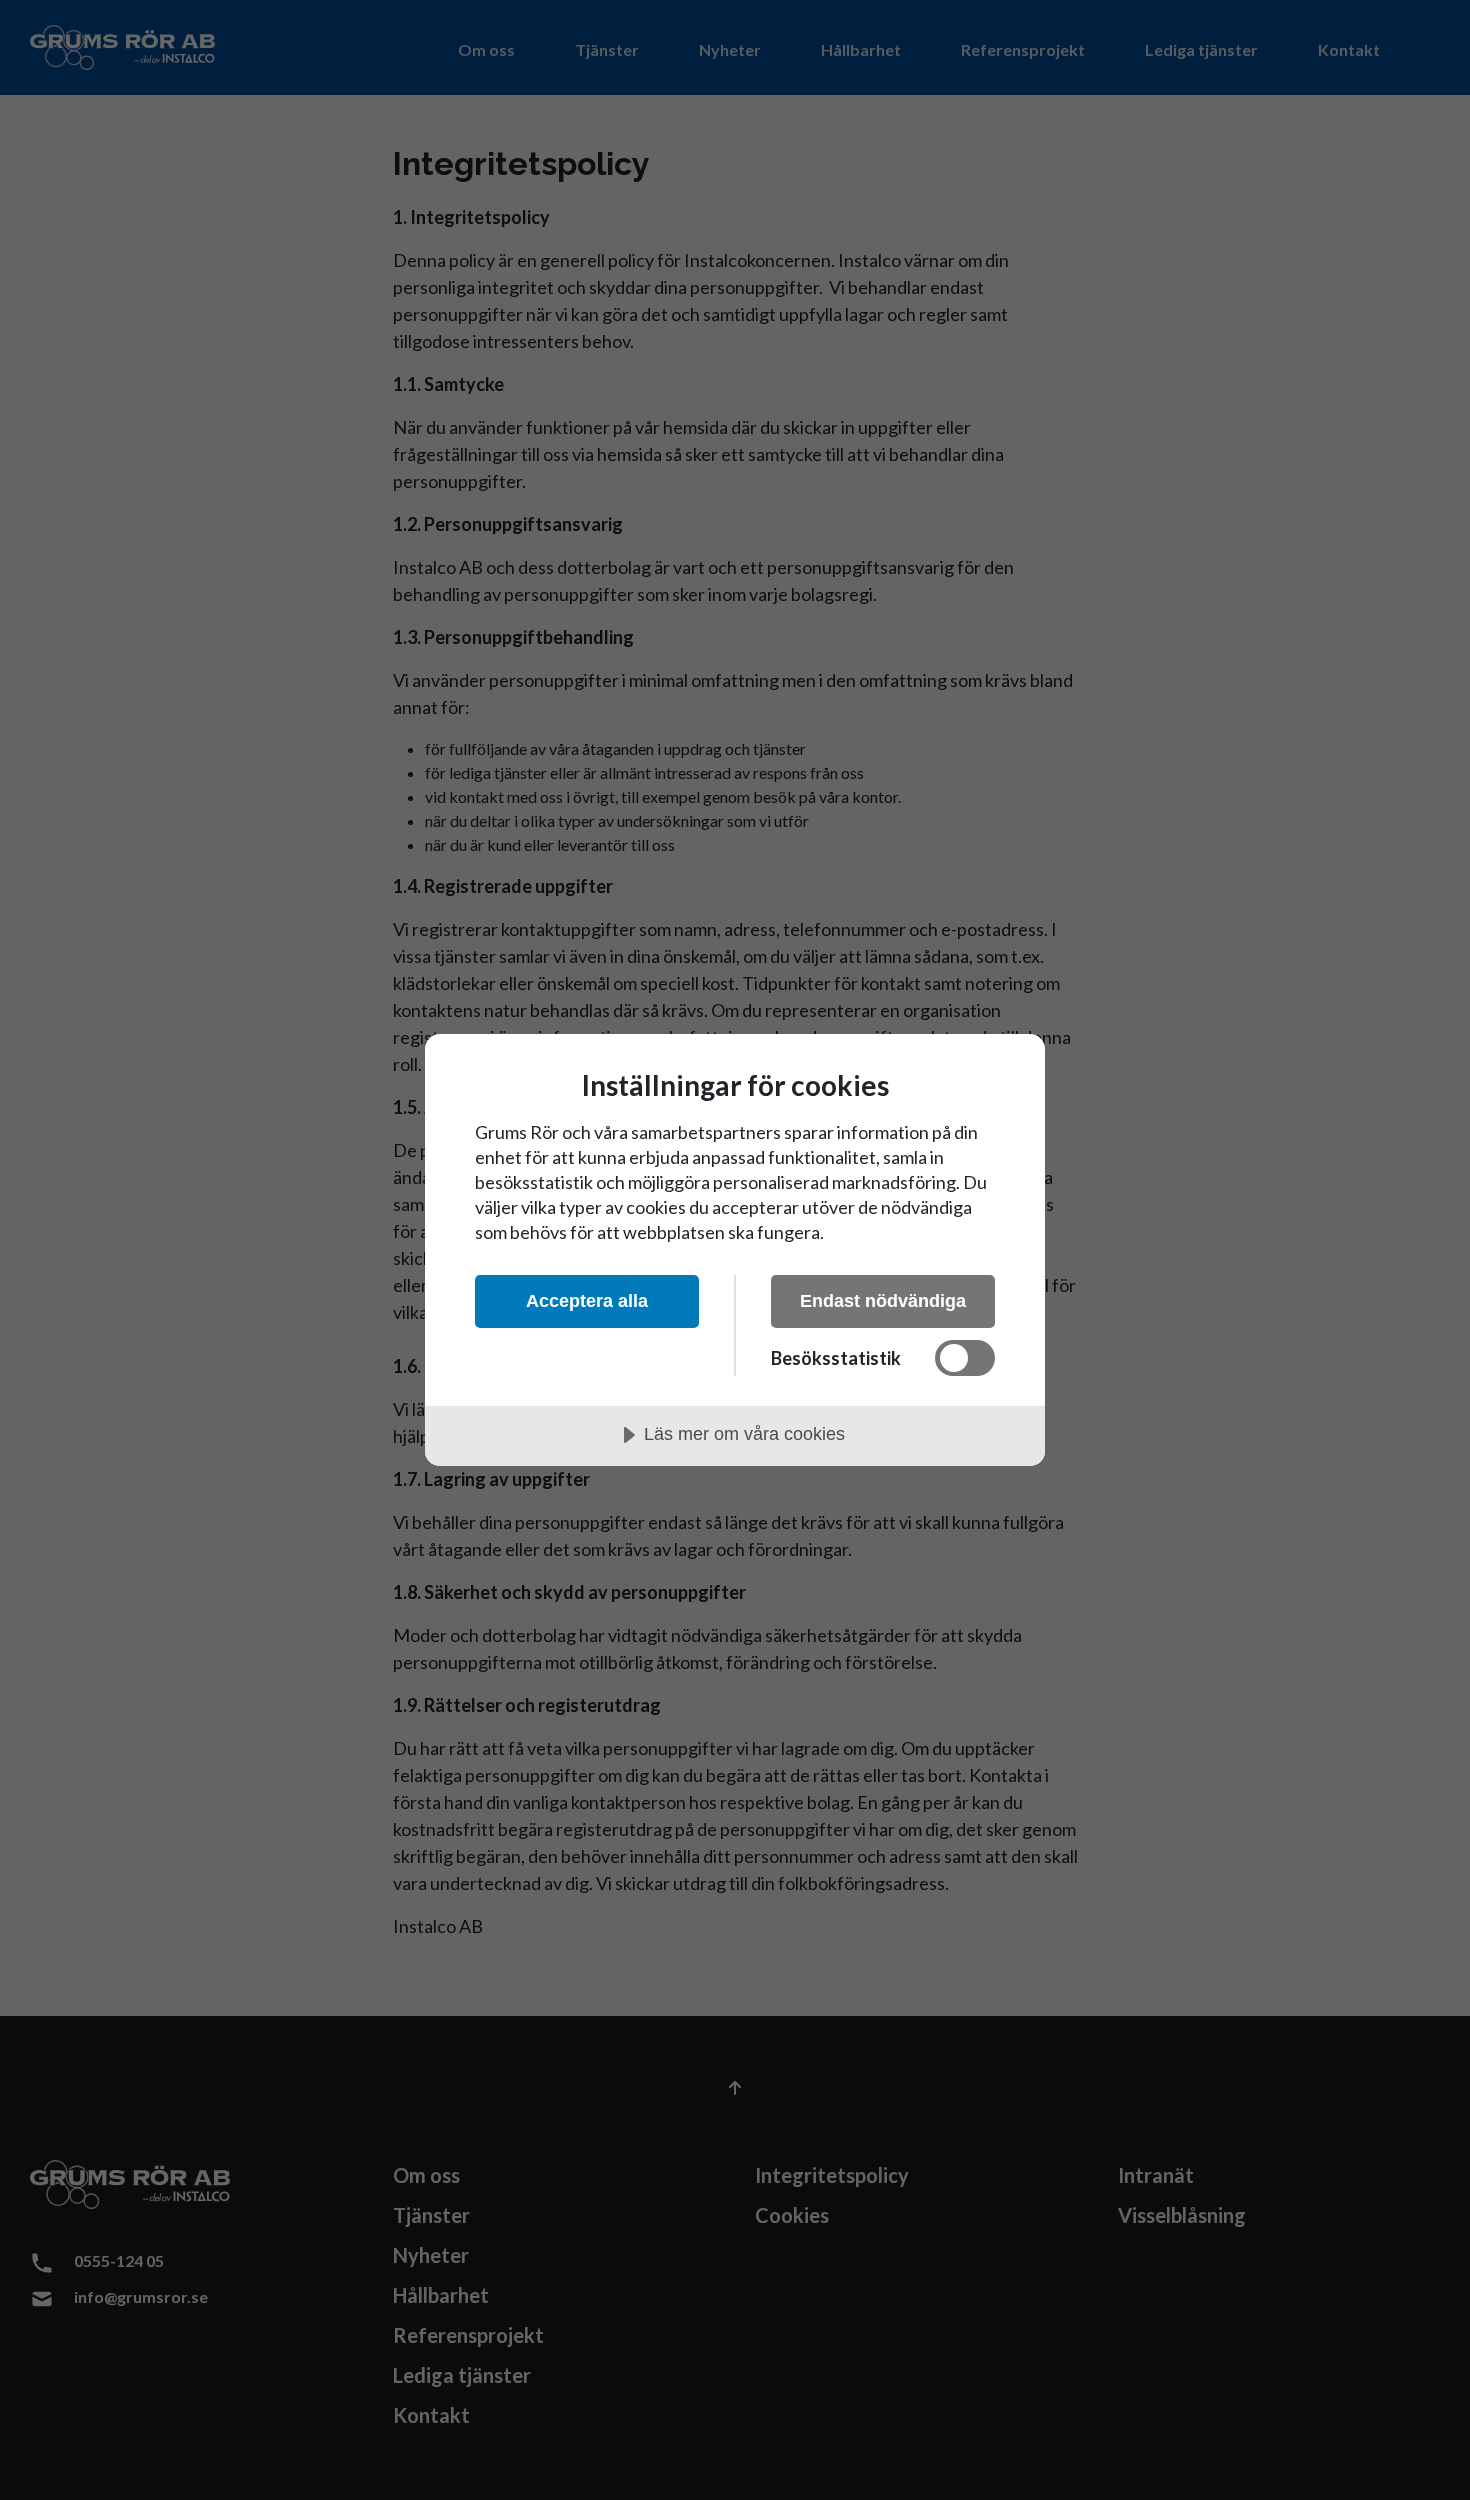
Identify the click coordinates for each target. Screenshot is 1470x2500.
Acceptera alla (587, 1301)
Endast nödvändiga (883, 1301)
